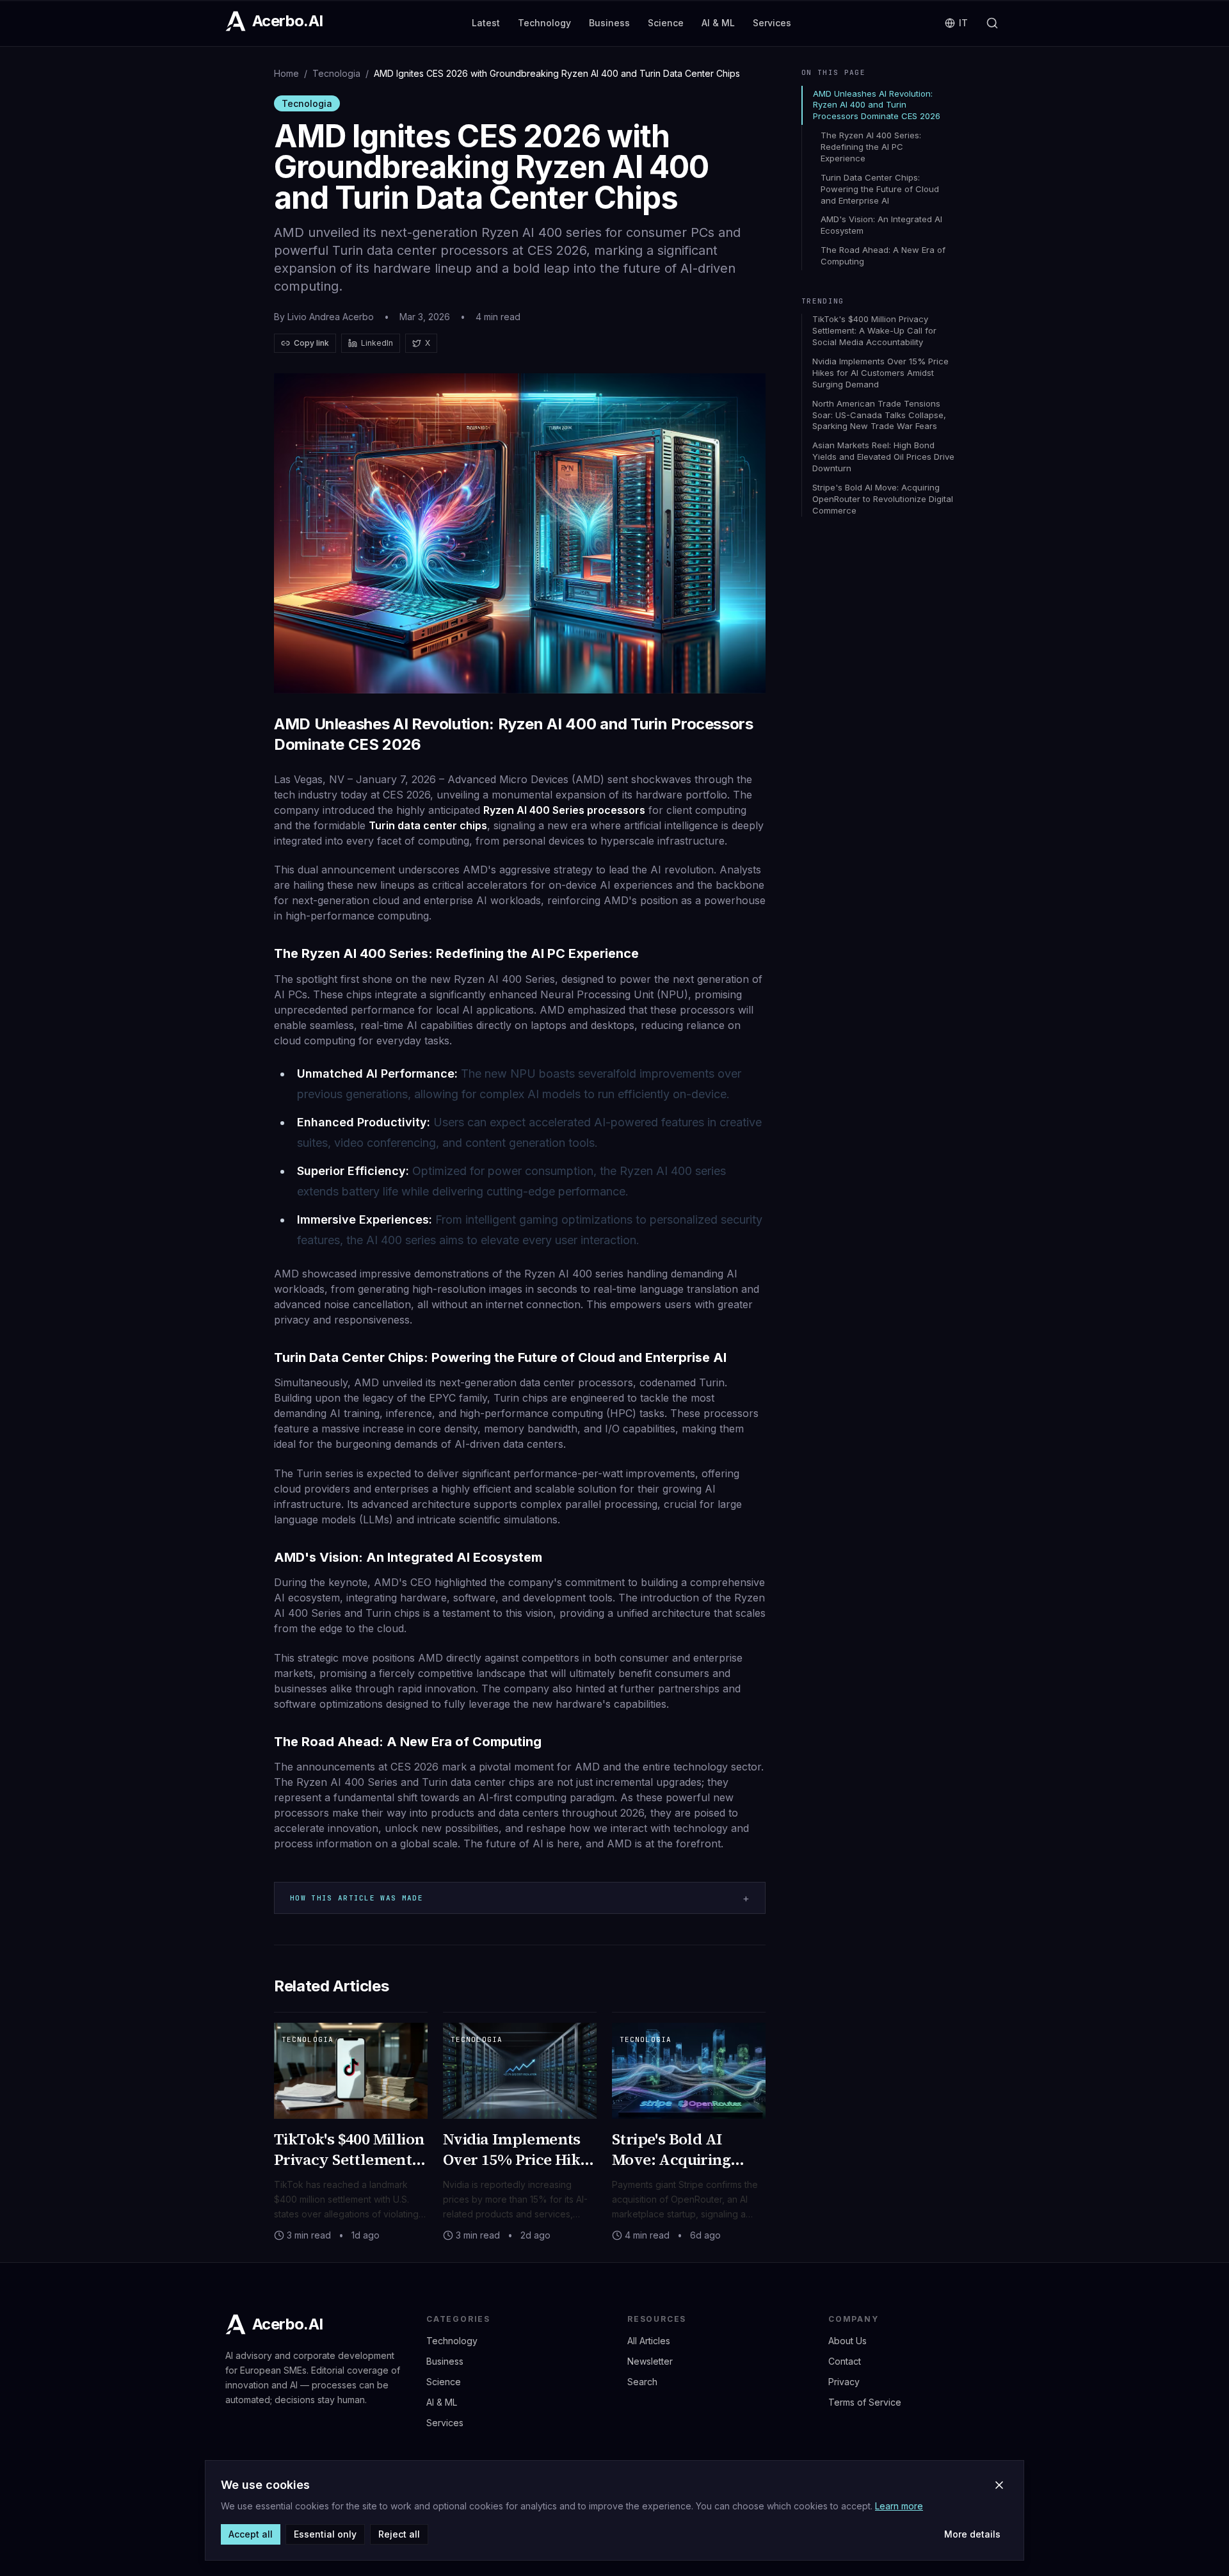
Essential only (325, 2534)
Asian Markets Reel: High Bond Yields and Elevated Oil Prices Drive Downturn (883, 457)
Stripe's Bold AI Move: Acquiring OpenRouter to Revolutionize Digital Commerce (883, 499)
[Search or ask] (992, 23)
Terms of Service (865, 2402)
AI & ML (718, 23)
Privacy (844, 2382)
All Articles (649, 2341)
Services (772, 23)
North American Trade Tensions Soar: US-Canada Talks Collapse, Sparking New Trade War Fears (879, 415)
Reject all (399, 2534)
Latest (486, 23)
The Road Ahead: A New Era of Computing (883, 255)
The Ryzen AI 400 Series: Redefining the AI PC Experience (871, 147)
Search (642, 2382)
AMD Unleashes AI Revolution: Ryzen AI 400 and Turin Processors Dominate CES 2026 (877, 105)
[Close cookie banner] (999, 2485)
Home (286, 73)
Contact (845, 2361)
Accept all (251, 2534)
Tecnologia (336, 73)
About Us (847, 2341)
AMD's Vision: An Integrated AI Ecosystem (881, 225)
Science (666, 23)
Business (609, 23)
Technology (544, 23)
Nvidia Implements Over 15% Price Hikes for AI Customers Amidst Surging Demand (880, 373)
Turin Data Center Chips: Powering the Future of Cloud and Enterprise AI (880, 189)
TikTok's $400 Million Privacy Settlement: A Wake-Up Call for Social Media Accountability (874, 330)
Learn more (899, 2506)
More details (972, 2534)
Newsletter (650, 2361)
